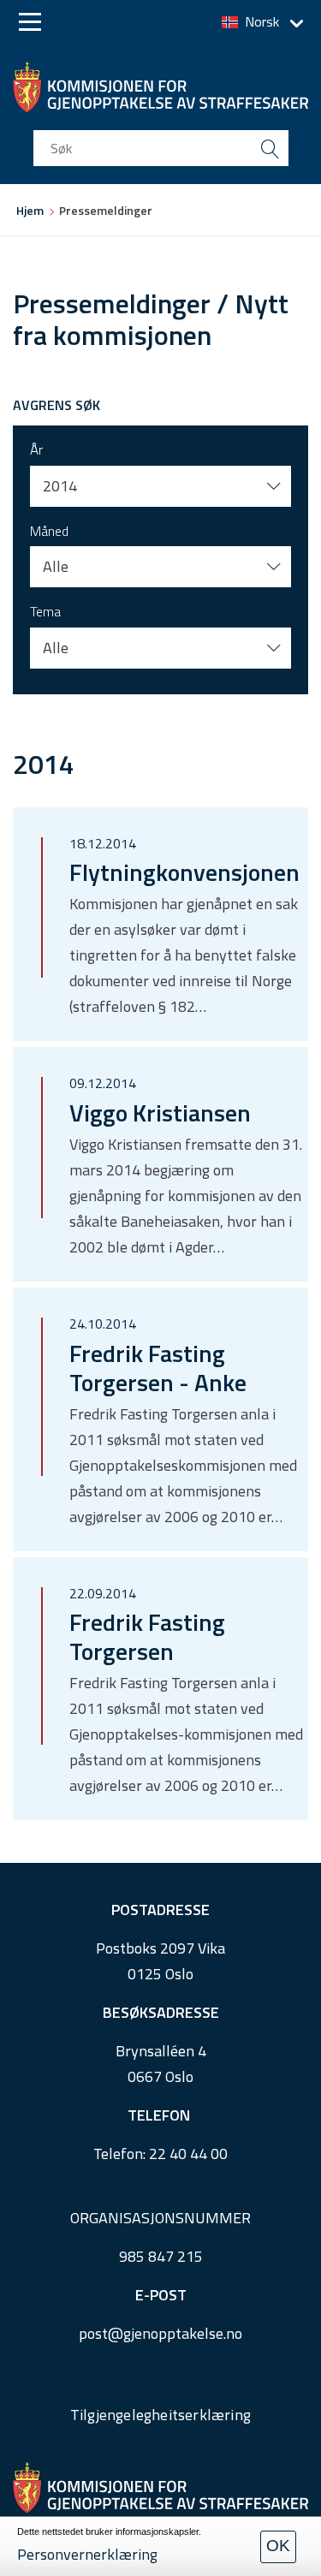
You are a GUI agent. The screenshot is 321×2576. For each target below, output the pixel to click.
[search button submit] (270, 148)
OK (278, 2546)
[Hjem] (160, 87)
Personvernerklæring (87, 2554)
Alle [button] (56, 566)
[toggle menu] (30, 22)
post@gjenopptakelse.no (160, 2333)
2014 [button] (60, 486)
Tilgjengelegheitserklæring (160, 2415)
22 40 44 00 (188, 2154)
